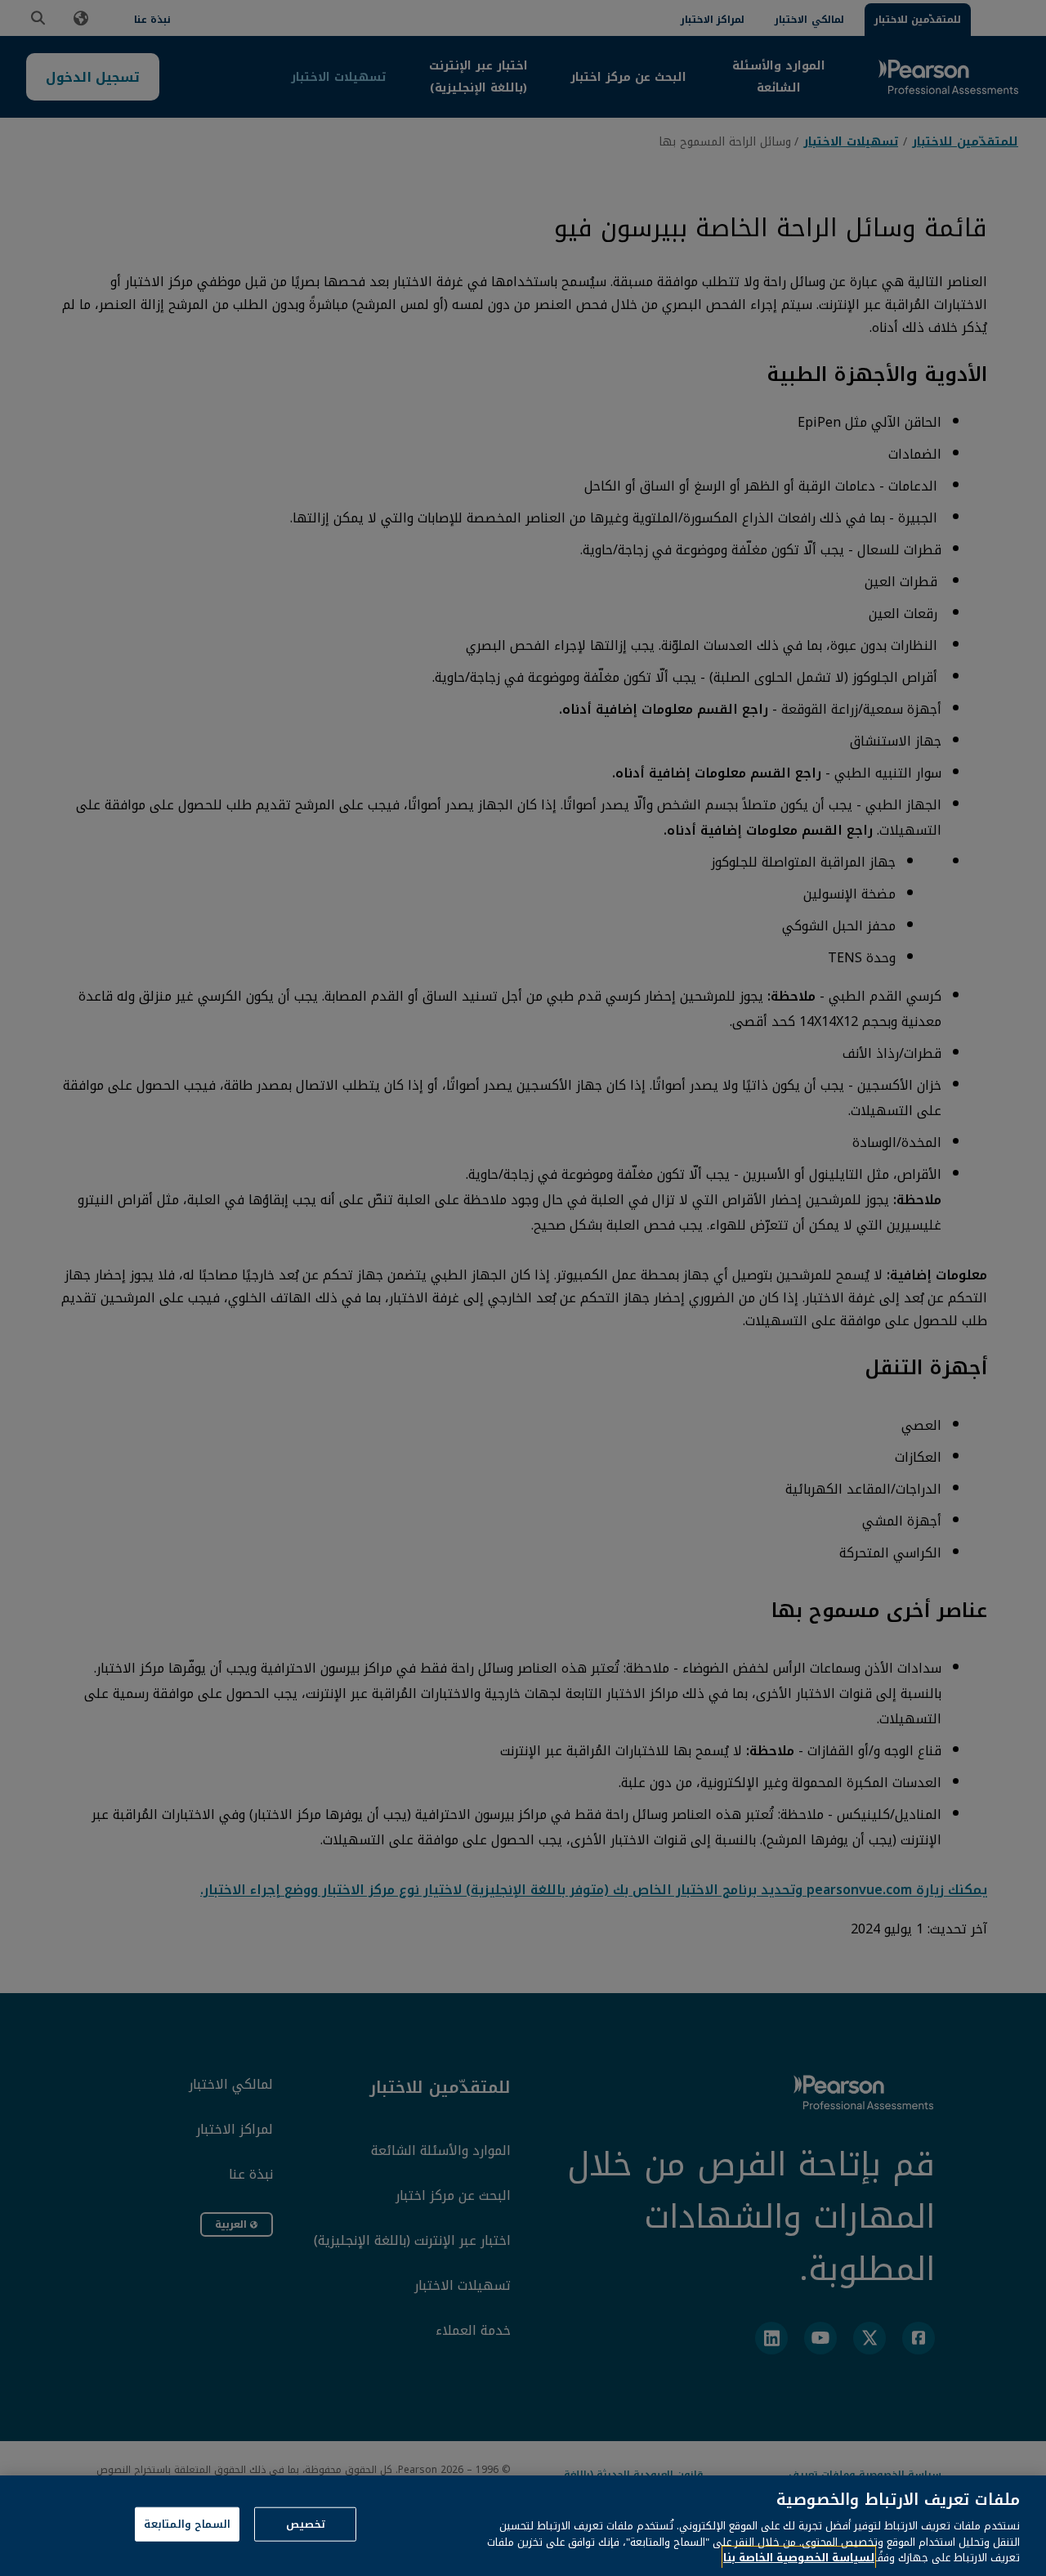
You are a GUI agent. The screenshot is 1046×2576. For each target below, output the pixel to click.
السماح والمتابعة (187, 2524)
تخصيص (306, 2524)
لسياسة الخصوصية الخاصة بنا (799, 2558)
